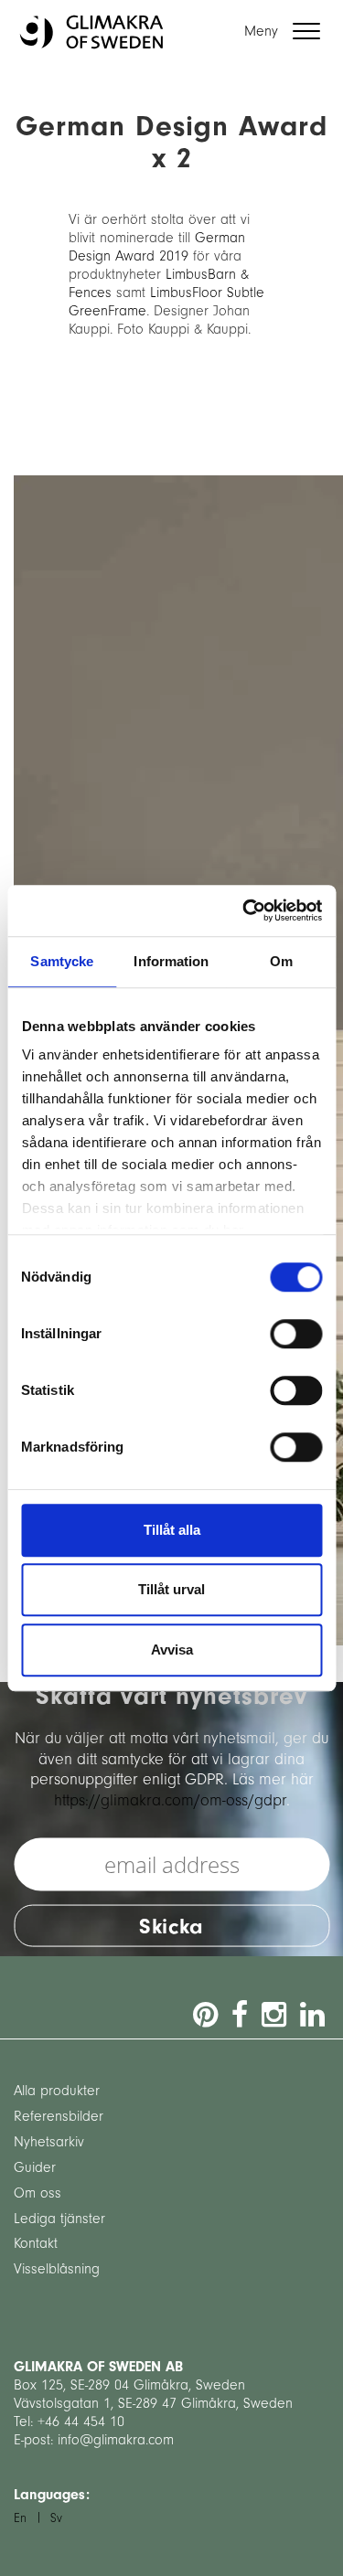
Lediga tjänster (59, 2219)
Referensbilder (59, 2116)
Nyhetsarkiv (49, 2142)
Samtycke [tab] (62, 961)
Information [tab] (171, 961)
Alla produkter (57, 2091)
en (20, 2518)
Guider (35, 2167)
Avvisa (172, 1650)
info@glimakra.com (116, 2440)
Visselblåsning (57, 2269)
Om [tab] (281, 961)
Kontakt (36, 2243)
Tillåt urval (171, 1589)
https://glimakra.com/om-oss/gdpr (170, 1799)
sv (56, 2518)
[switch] (296, 1334)
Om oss (38, 2193)
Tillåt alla (172, 1530)
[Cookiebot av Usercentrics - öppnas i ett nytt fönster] (244, 910)
